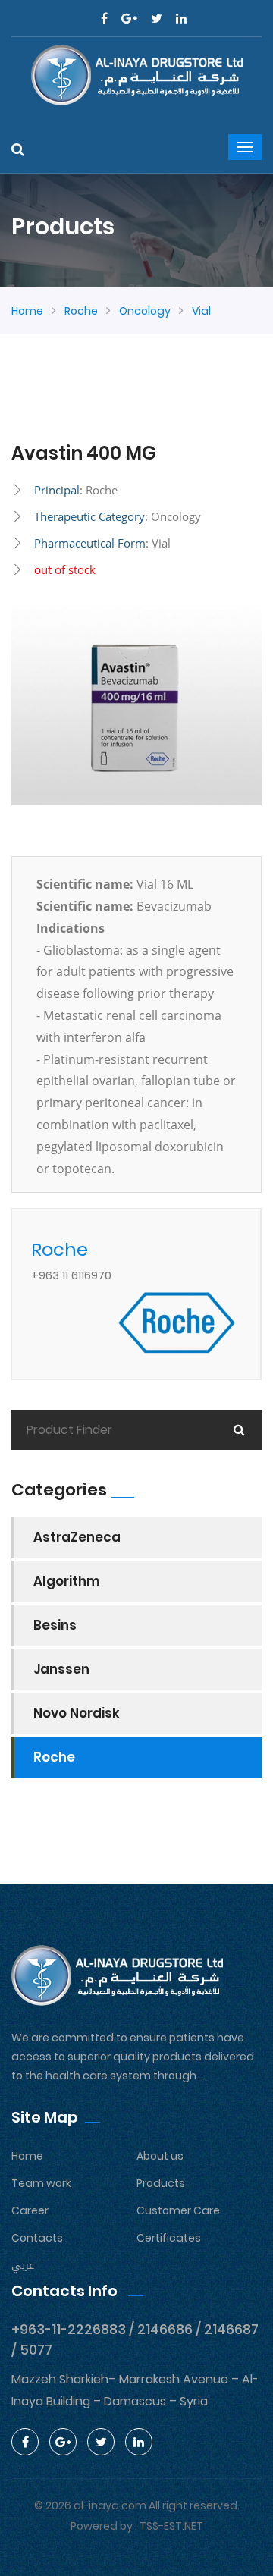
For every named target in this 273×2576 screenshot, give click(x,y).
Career (30, 2210)
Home (27, 311)
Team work (41, 2183)
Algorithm (67, 1581)
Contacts (37, 2238)
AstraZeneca (77, 1537)
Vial (201, 311)
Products (161, 2183)
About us (160, 2156)
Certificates (169, 2238)
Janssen (61, 1669)
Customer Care (178, 2210)
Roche (81, 311)
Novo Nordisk (77, 1713)
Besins (55, 1625)
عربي (23, 2265)
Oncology (145, 311)
